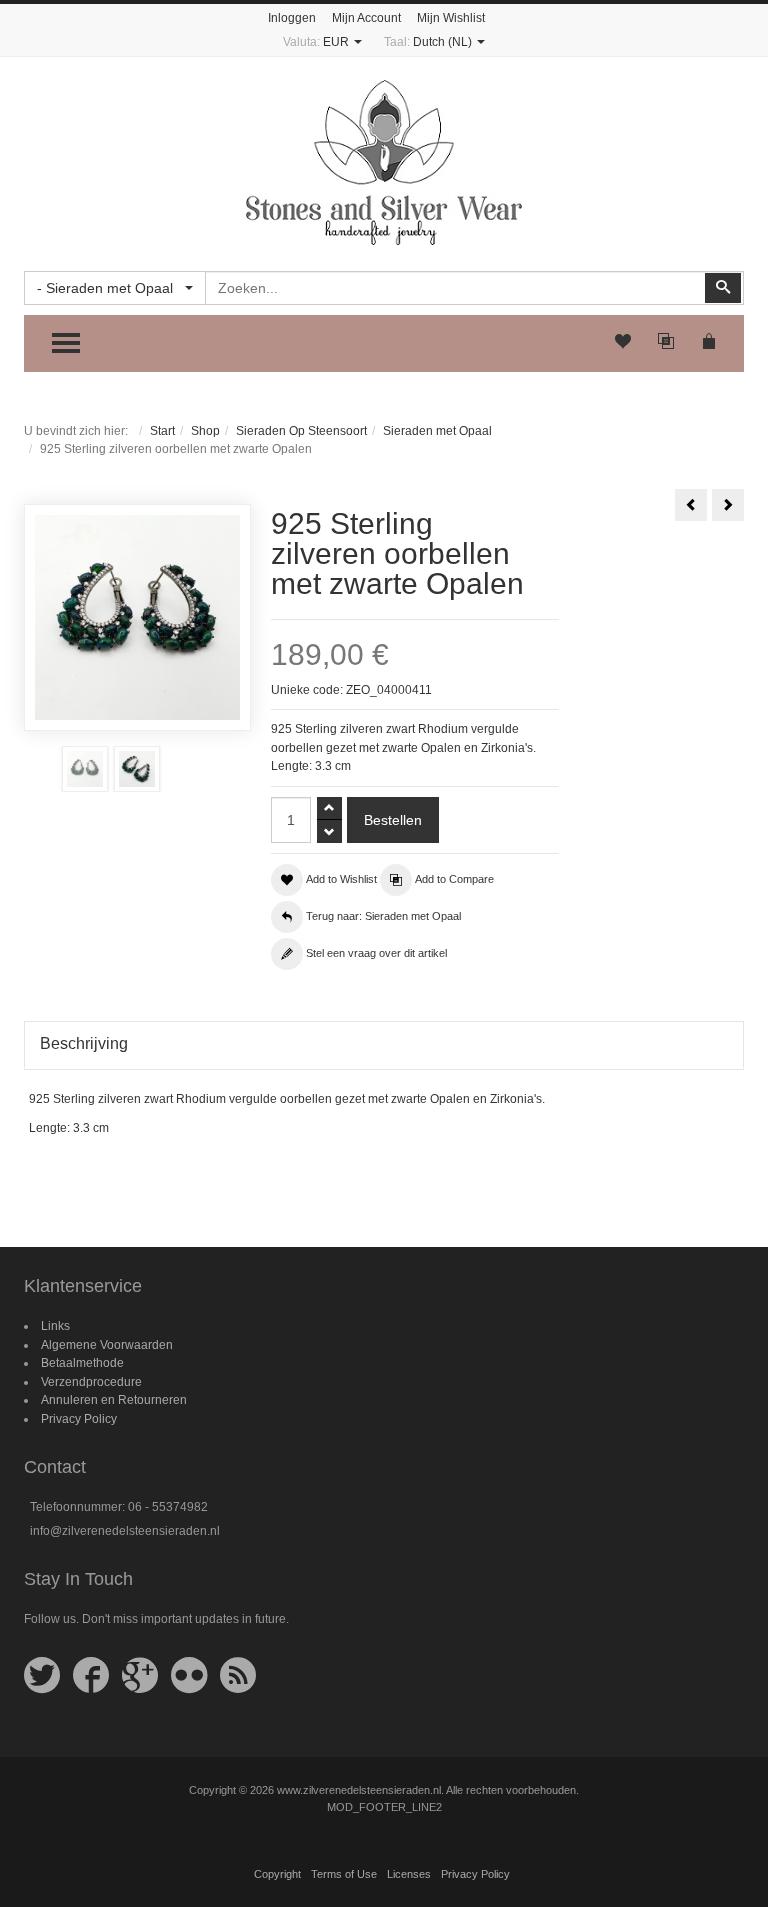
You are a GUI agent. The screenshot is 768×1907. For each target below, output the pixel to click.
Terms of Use (344, 1874)
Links (55, 1326)
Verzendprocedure (91, 1382)
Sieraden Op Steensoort (301, 431)
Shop (205, 431)
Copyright (277, 1874)
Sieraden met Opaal (437, 431)
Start (162, 431)
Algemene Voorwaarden (107, 1345)
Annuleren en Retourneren (114, 1400)
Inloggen (292, 18)
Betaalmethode (82, 1363)
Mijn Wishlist (451, 18)
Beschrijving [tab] (84, 1043)
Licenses (409, 1874)
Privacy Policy (79, 1419)
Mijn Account (366, 18)
